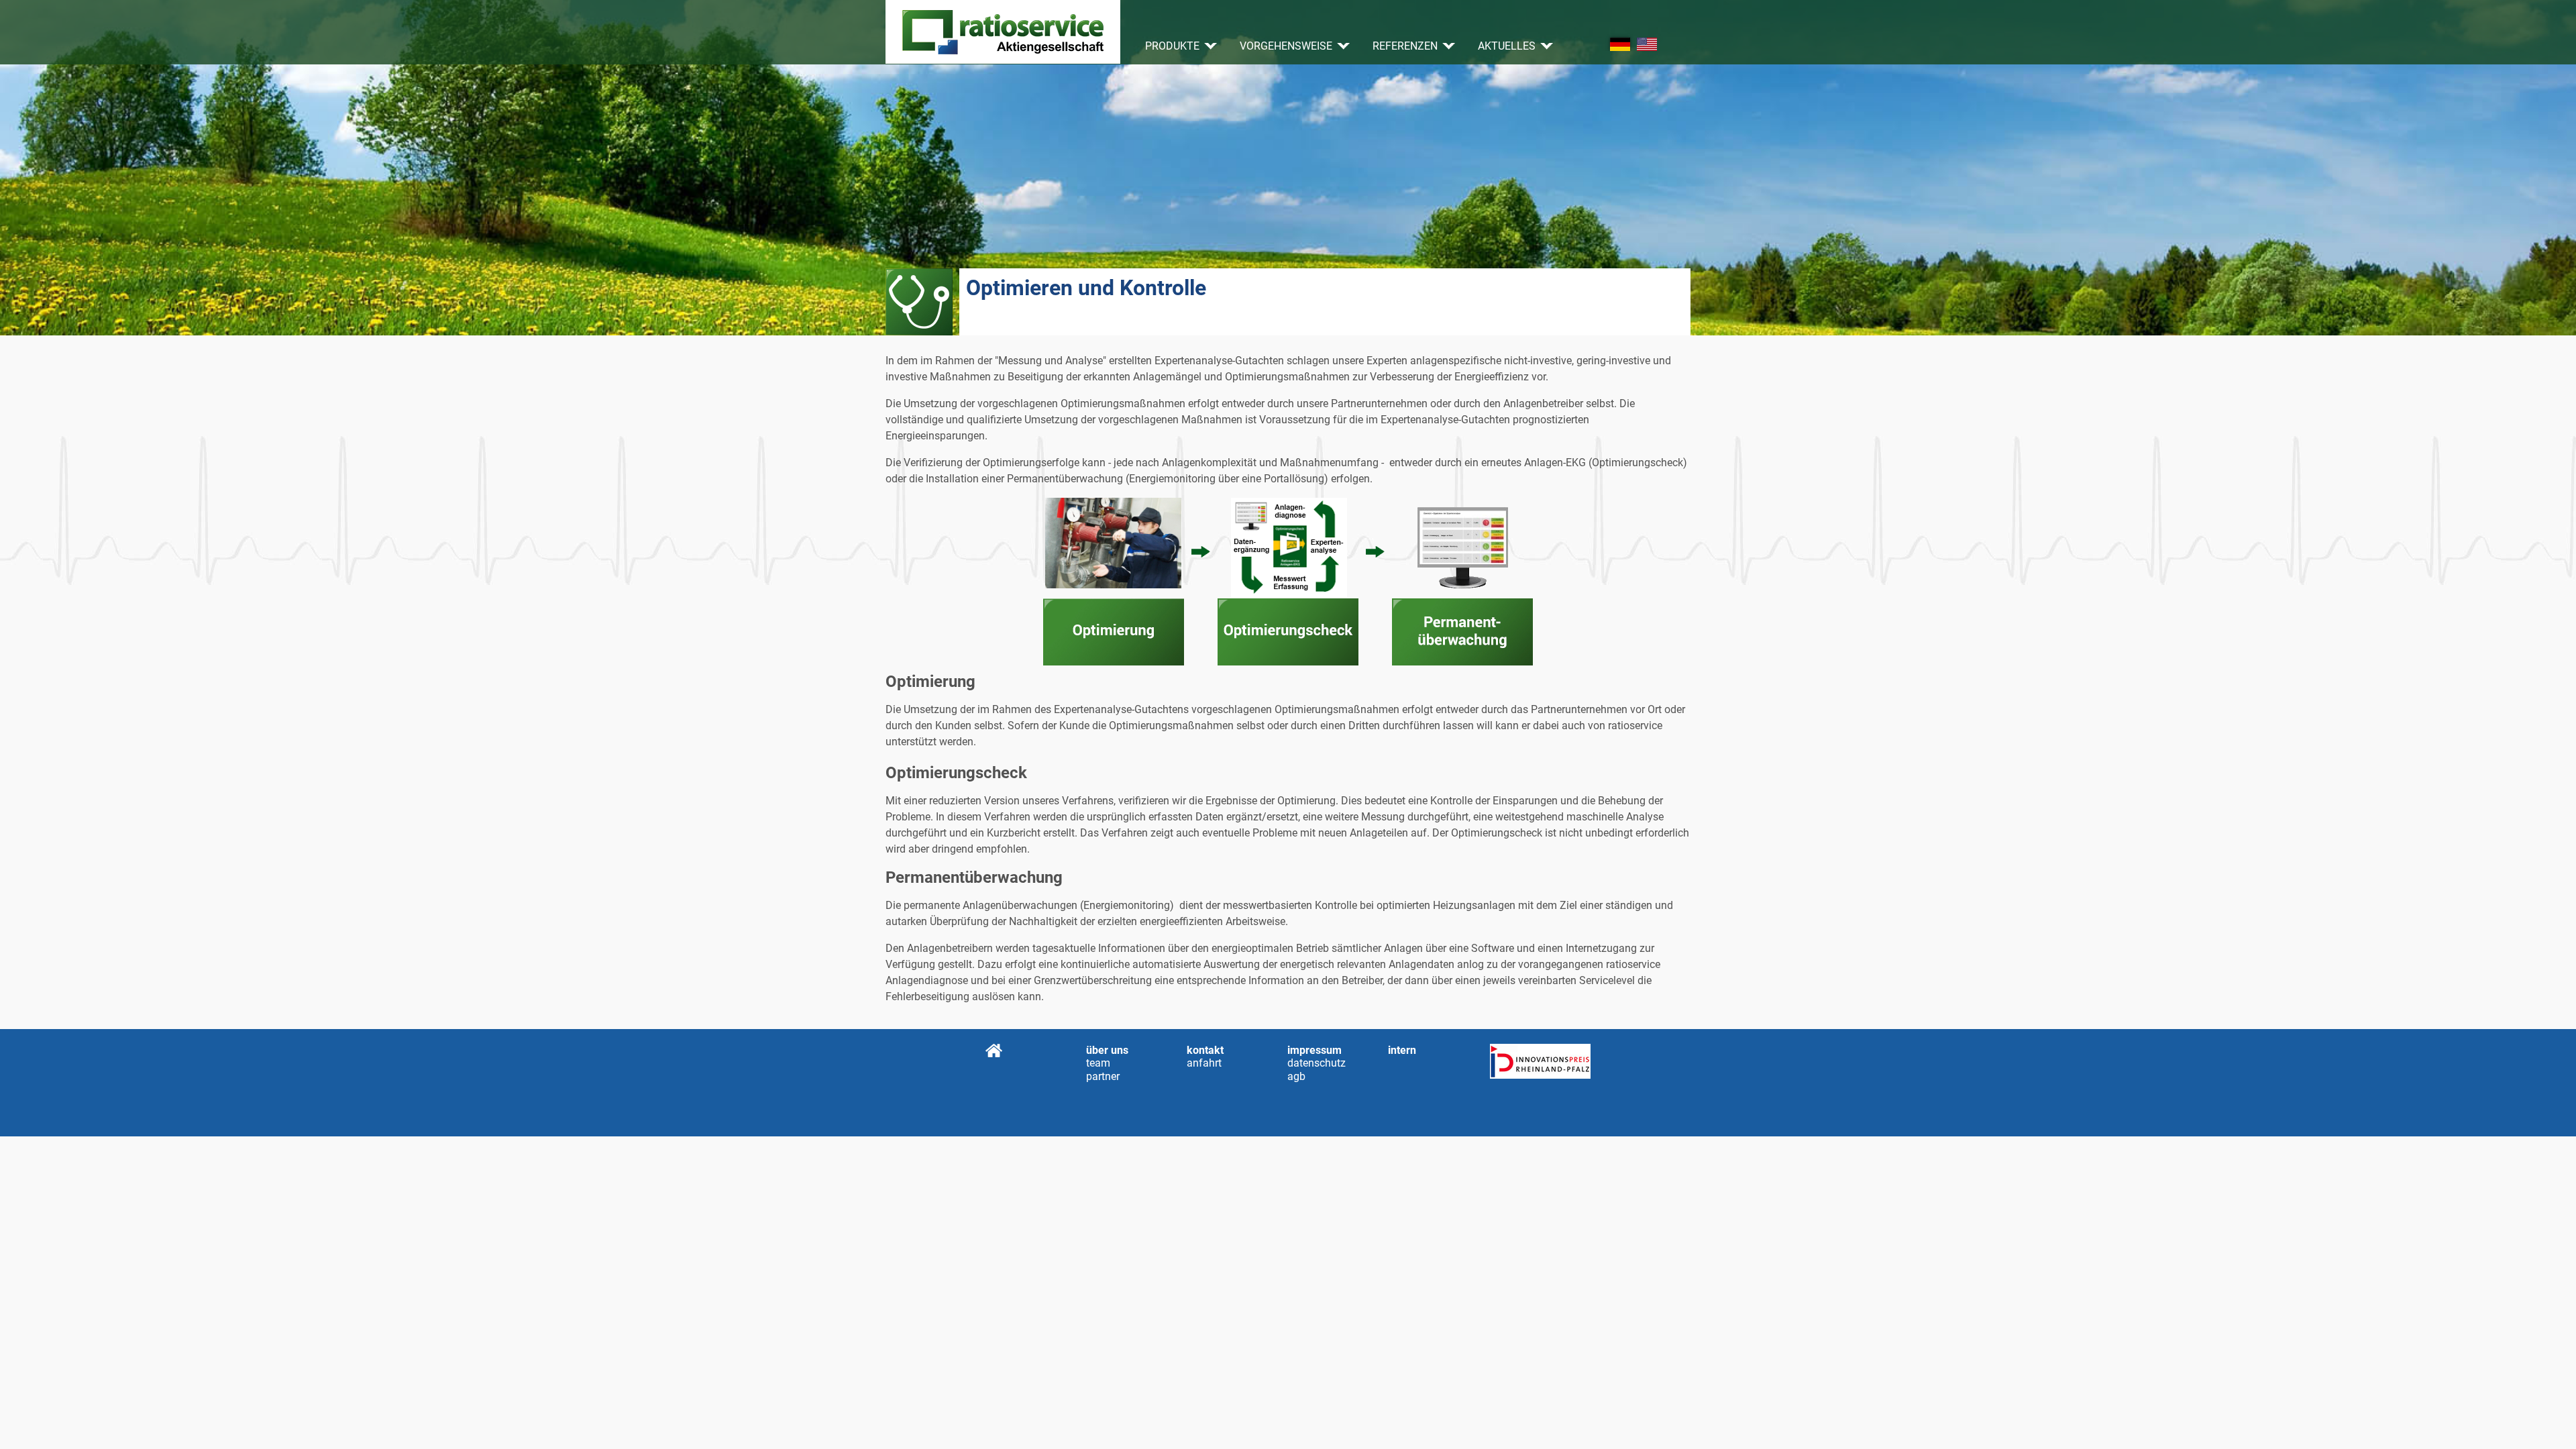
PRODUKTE (1172, 46)
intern (1402, 1050)
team (1094, 1063)
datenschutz (1296, 1063)
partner (1103, 1076)
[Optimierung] (1114, 582)
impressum (1314, 1050)
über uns (1107, 1050)
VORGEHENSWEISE (1286, 46)
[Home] (1003, 32)
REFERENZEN (1405, 46)
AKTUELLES (1507, 46)
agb (1296, 1076)
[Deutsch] (1620, 44)
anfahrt (1195, 1063)
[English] (1647, 44)
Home (994, 1051)
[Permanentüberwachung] (1462, 582)
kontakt (1205, 1050)
